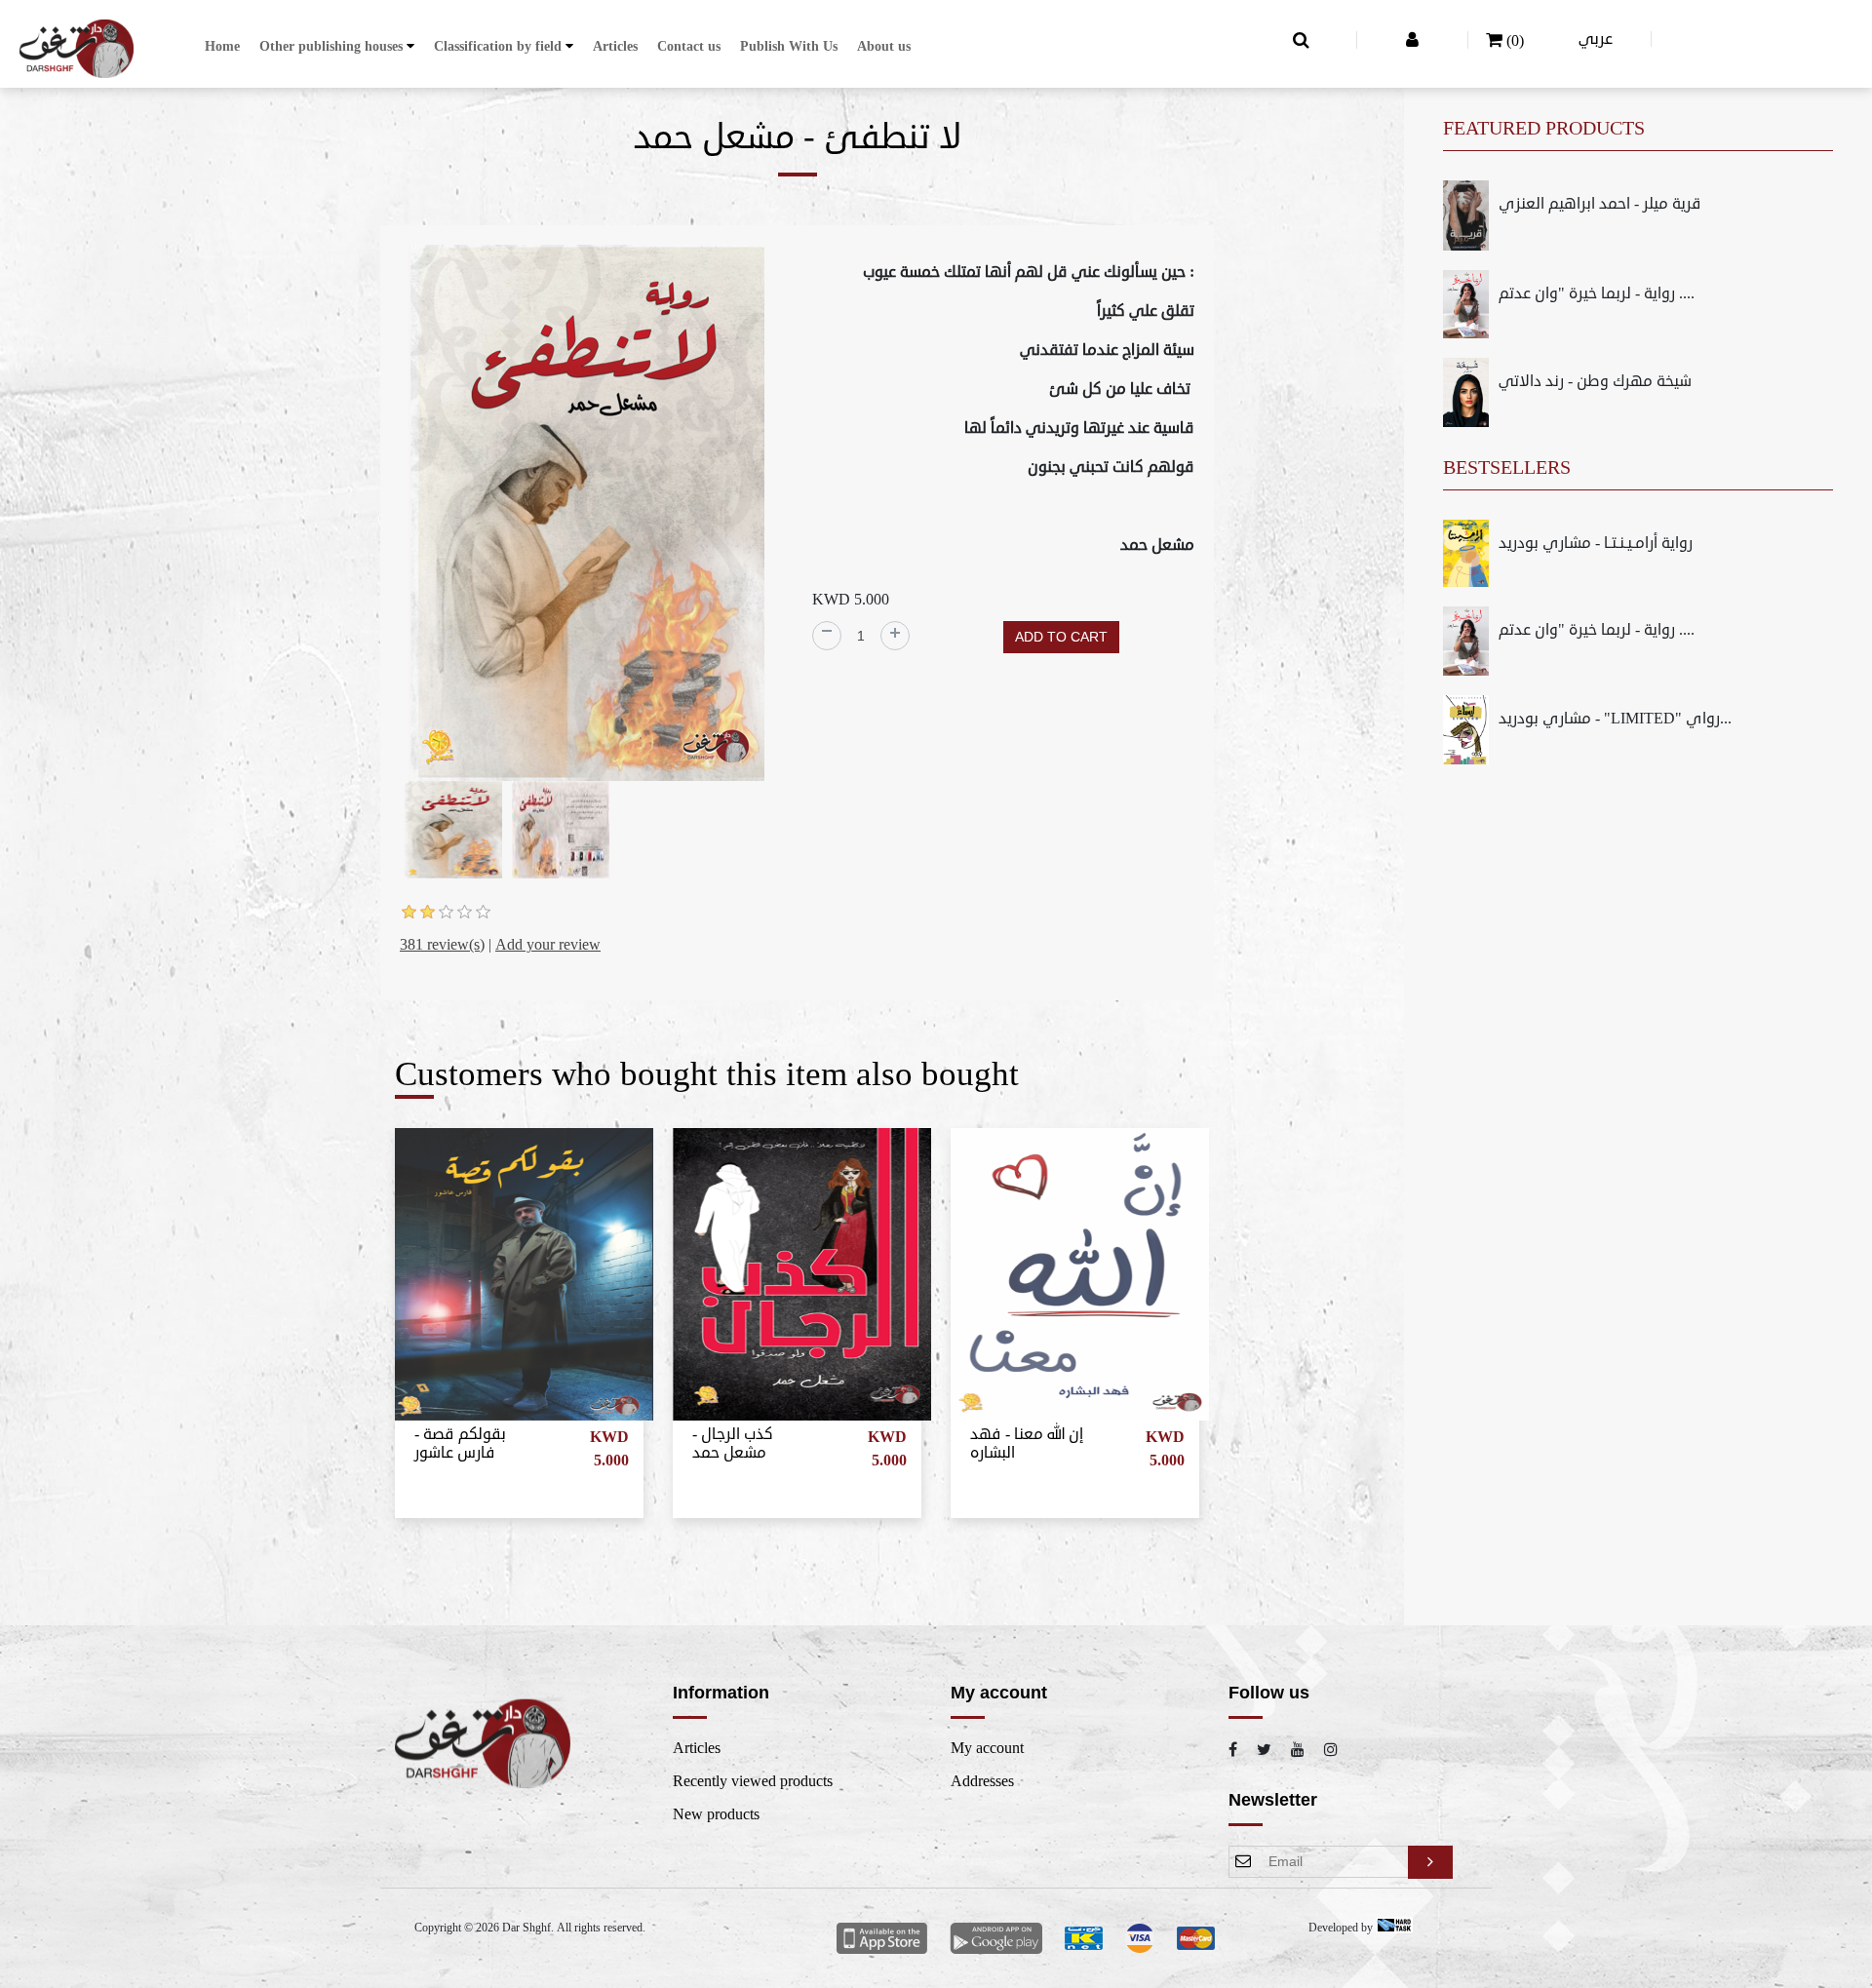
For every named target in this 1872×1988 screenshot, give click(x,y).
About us (884, 46)
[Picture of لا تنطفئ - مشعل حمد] (586, 516)
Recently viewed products (753, 1781)
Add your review (548, 945)
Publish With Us (789, 46)
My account (987, 1748)
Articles (615, 46)
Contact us (689, 46)
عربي (1596, 39)
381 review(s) (442, 945)
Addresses (982, 1781)
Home (222, 46)
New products (716, 1814)
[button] (337, 46)
